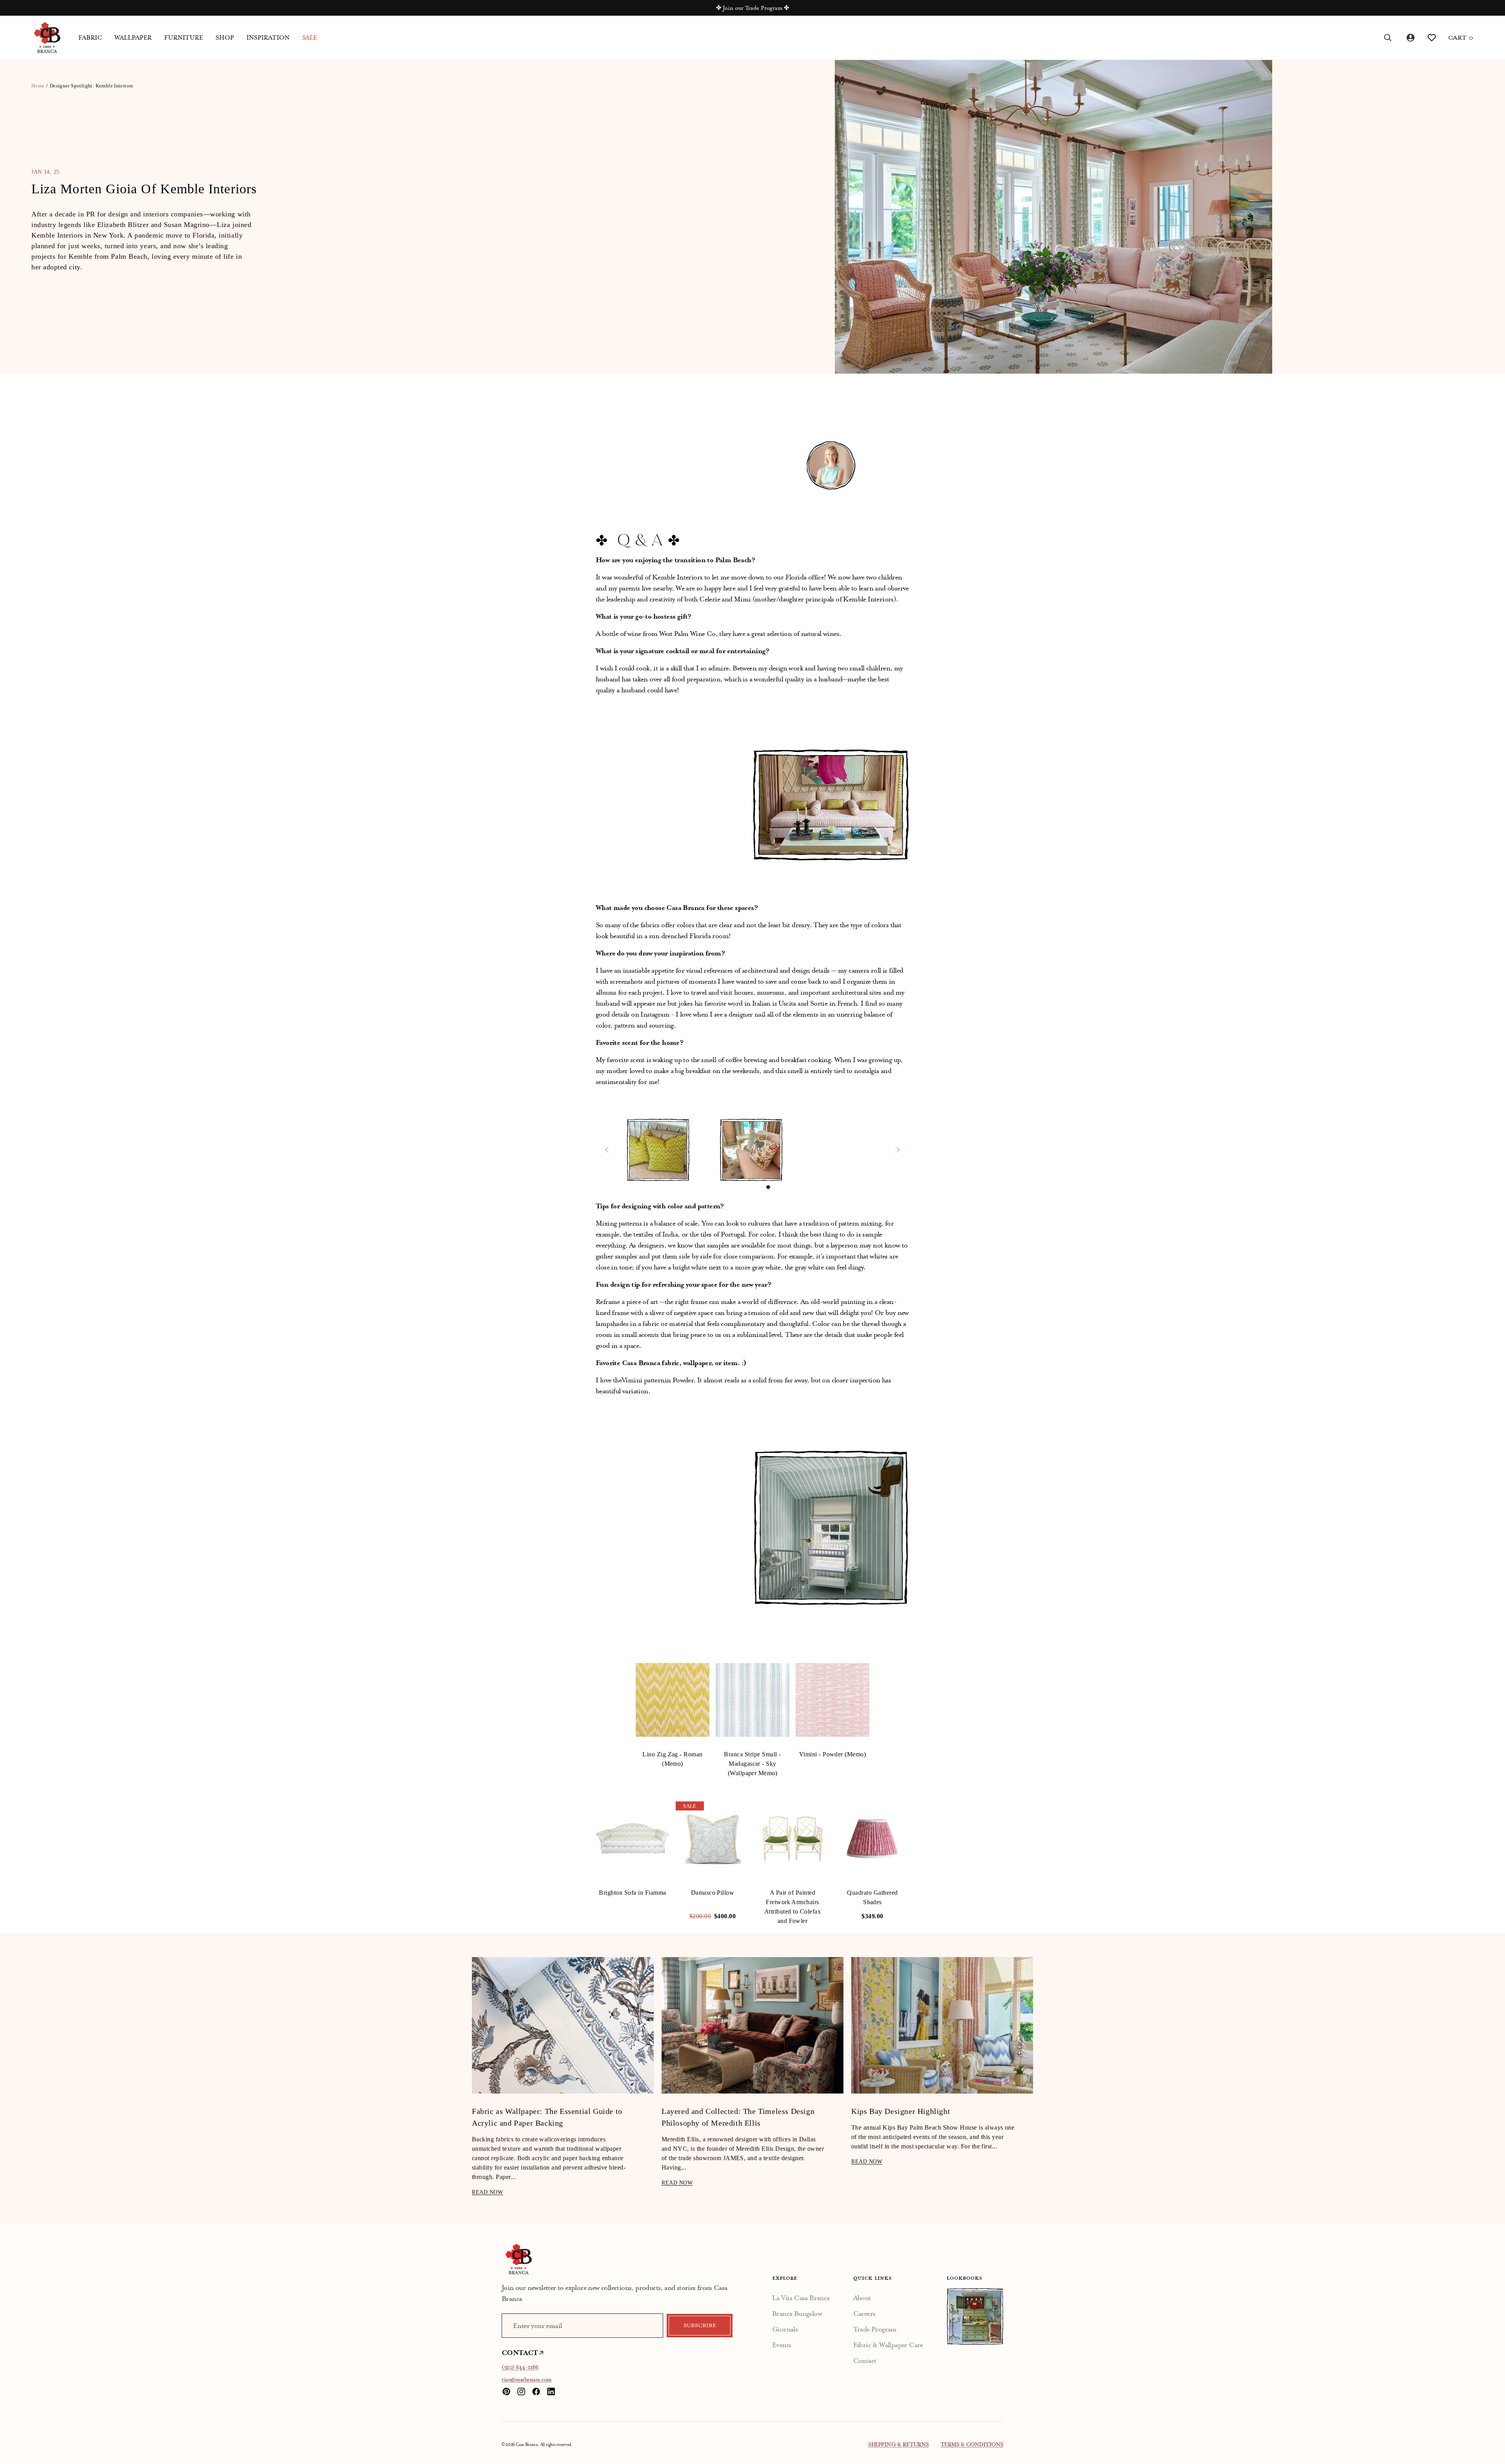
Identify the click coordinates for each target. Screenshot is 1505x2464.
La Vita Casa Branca (801, 2298)
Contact (865, 2361)
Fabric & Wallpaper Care (888, 2345)
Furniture (184, 38)
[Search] (1388, 38)
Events (782, 2345)
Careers (864, 2313)
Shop (225, 38)
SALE (310, 38)
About (862, 2298)
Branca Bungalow (797, 2313)
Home (38, 86)
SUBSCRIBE (700, 2326)
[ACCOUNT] (1410, 38)
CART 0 (1461, 38)
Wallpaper (133, 38)
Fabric (90, 38)
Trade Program (875, 2329)
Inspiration (268, 38)
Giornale (785, 2329)
